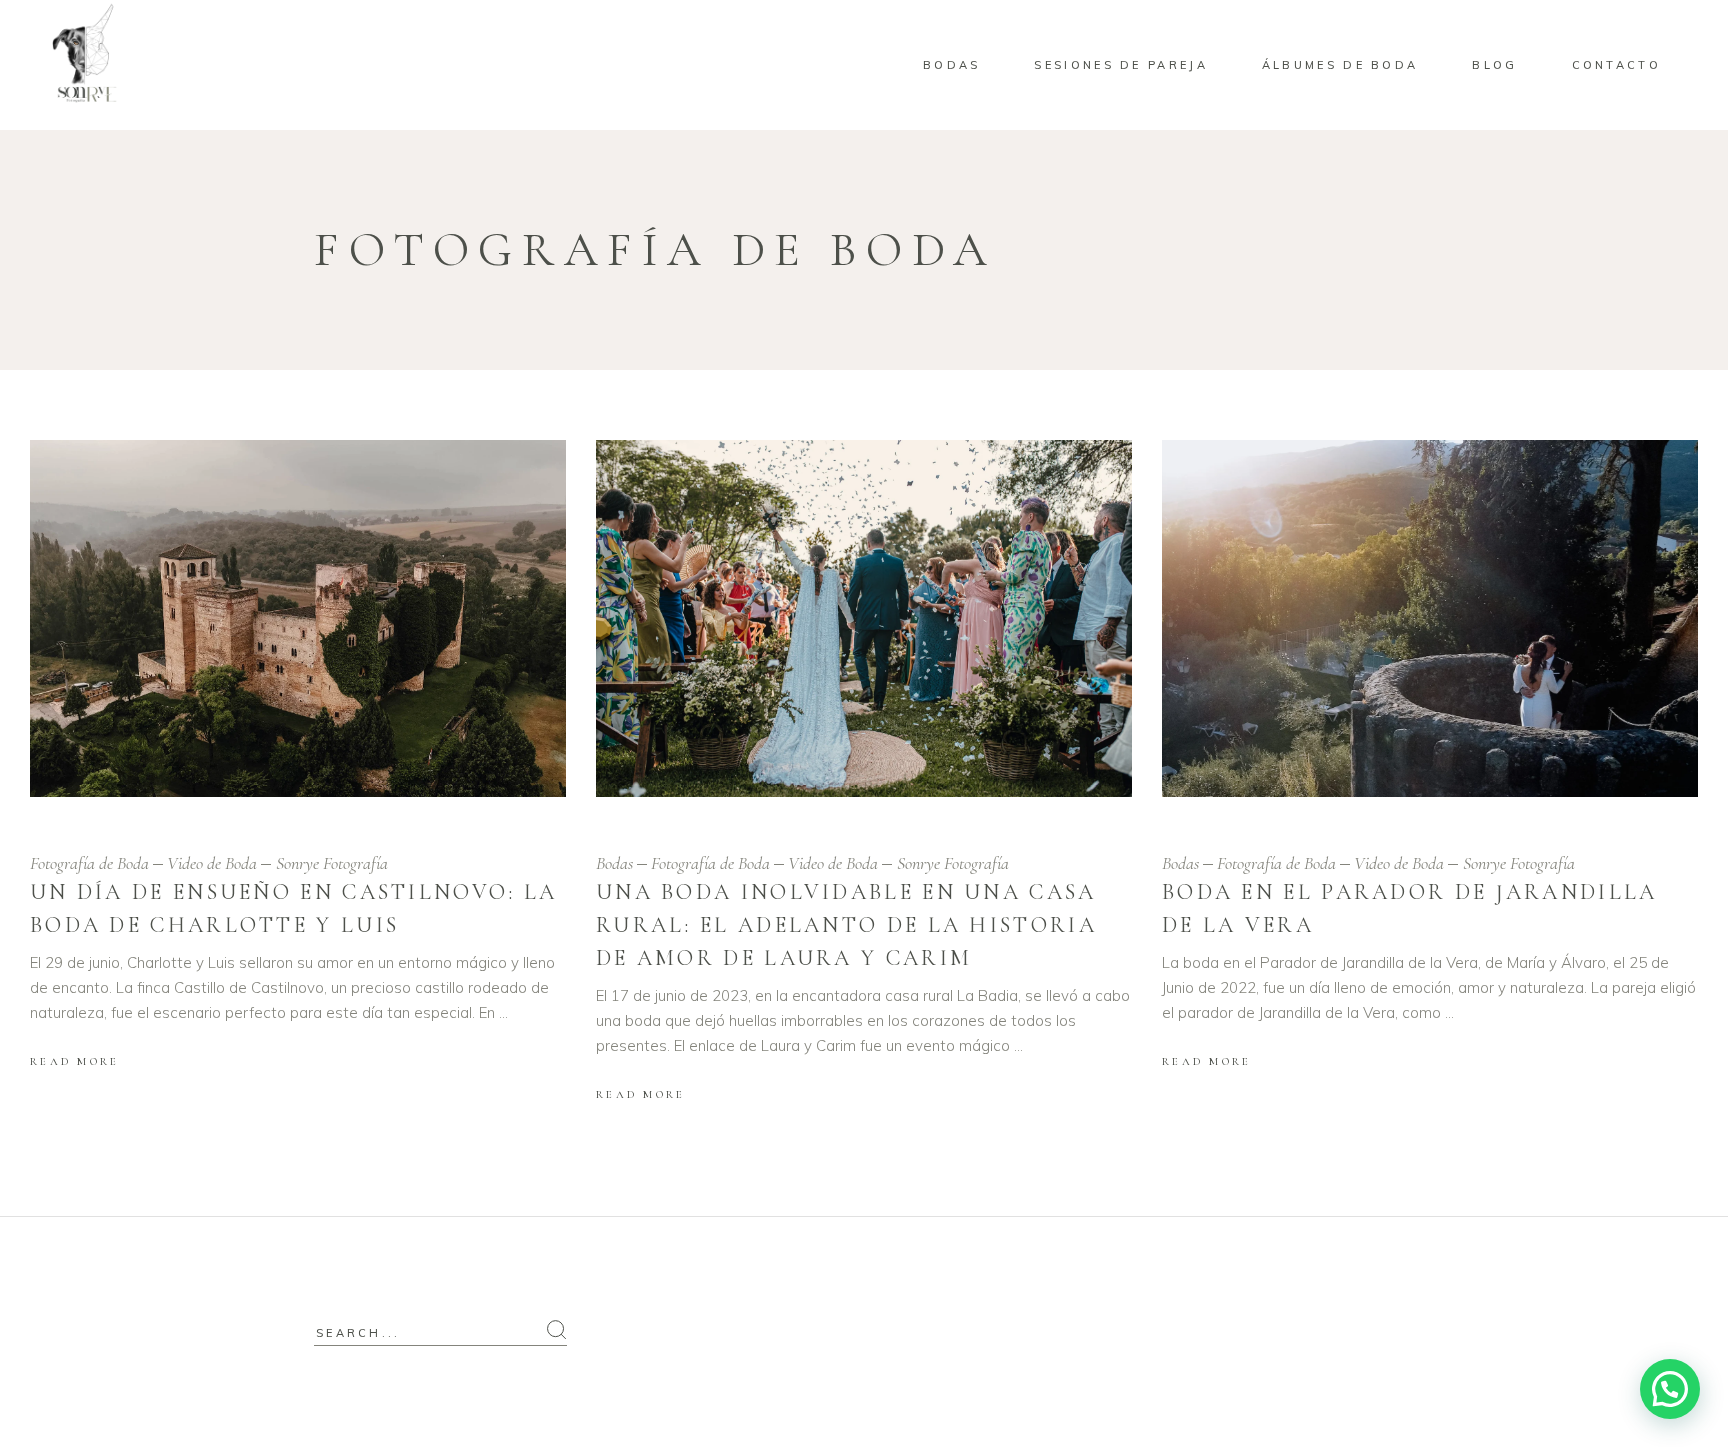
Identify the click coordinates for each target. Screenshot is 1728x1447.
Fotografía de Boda (89, 863)
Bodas (614, 863)
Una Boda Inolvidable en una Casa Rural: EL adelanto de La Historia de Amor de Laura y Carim (846, 925)
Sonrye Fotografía (332, 863)
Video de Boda (212, 863)
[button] (1670, 1389)
